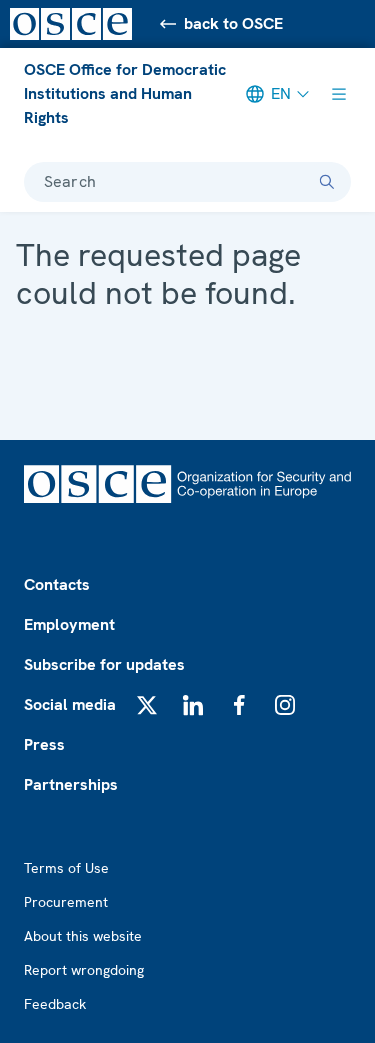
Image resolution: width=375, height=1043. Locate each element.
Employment (69, 624)
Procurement (66, 902)
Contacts (57, 584)
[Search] (327, 182)
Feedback (55, 1004)
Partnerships (71, 784)
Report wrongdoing (84, 970)
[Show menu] (339, 94)
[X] (147, 705)
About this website (83, 936)
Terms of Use (66, 868)
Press (44, 744)
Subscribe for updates (104, 664)
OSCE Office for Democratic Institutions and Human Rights (125, 93)
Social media (70, 704)
